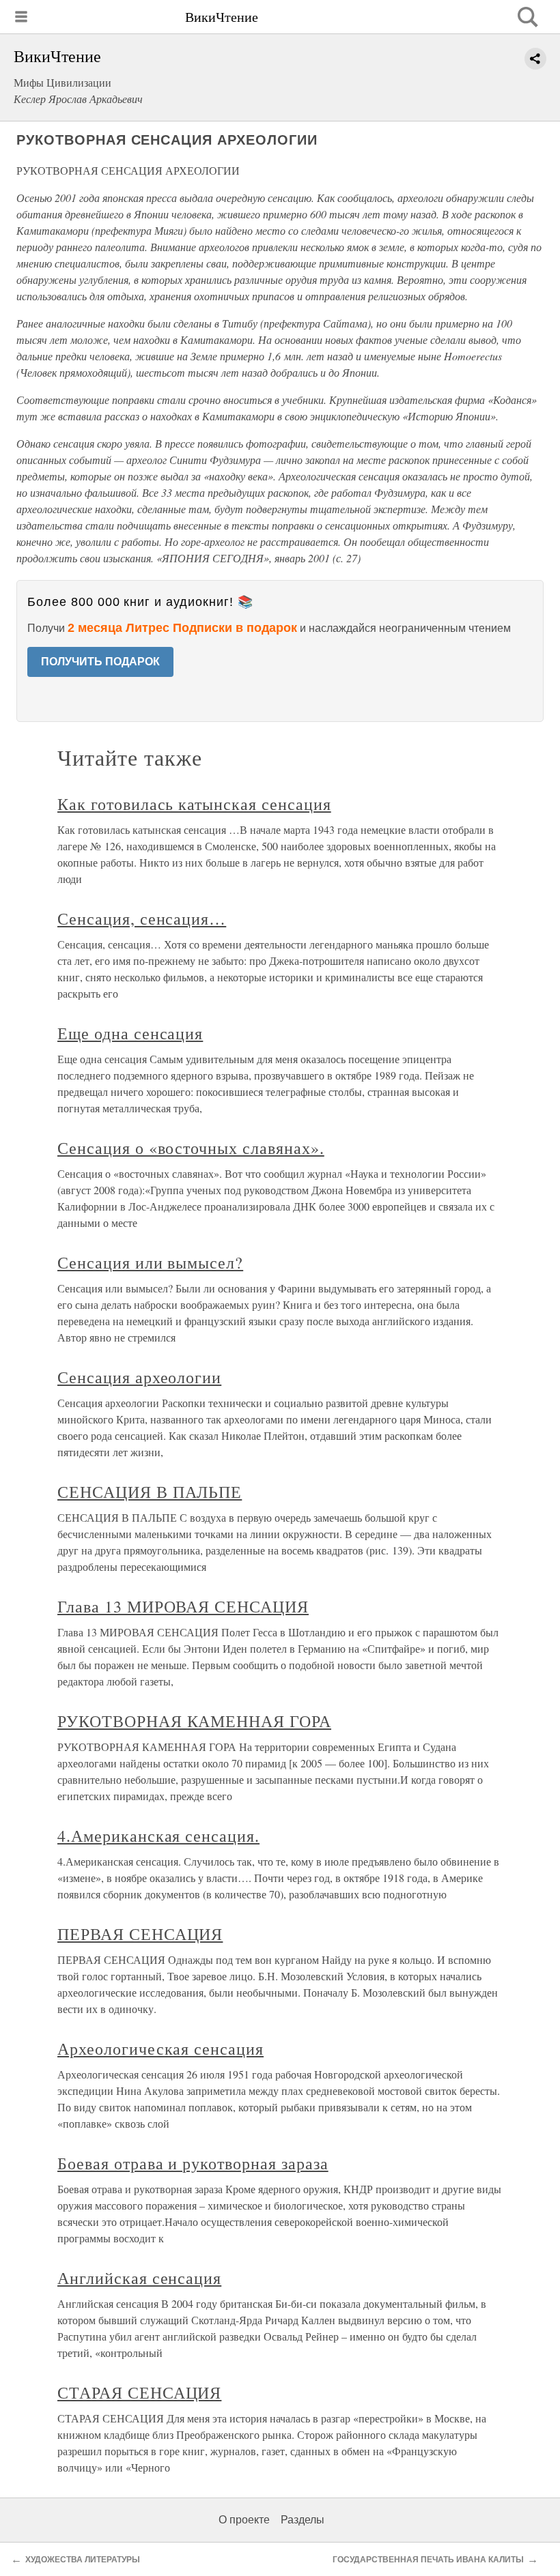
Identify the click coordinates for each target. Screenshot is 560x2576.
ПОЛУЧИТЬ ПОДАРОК (100, 662)
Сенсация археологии (139, 1377)
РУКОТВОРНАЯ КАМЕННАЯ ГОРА (194, 1721)
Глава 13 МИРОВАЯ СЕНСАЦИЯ (183, 1606)
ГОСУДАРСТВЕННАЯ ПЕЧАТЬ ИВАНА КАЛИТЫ (428, 2560)
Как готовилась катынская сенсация (194, 804)
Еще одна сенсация (130, 1033)
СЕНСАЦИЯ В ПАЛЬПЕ (150, 1492)
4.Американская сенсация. (158, 1836)
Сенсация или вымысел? (150, 1262)
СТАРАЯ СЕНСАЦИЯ (139, 2392)
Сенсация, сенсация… (142, 918)
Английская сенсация (139, 2278)
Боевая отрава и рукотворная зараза (193, 2163)
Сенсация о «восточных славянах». (191, 1148)
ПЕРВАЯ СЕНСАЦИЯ (140, 1934)
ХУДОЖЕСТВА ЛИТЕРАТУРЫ (83, 2560)
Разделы (303, 2520)
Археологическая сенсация (160, 2049)
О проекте (244, 2520)
